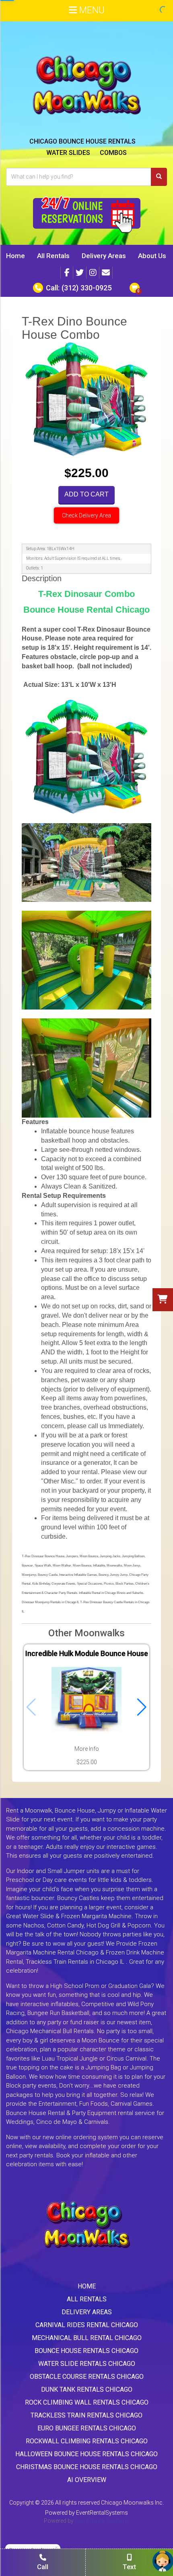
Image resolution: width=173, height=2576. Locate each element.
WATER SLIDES (68, 153)
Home (15, 256)
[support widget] (163, 2561)
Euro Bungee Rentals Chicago (87, 2428)
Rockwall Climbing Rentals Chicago (87, 2441)
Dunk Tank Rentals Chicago (87, 2389)
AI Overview (87, 2480)
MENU (91, 10)
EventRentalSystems (102, 2513)
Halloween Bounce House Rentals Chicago (86, 2454)
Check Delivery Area (86, 515)
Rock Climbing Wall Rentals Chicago (87, 2402)
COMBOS (113, 153)
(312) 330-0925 (86, 288)
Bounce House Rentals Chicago (86, 2351)
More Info (87, 1749)
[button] (142, 1707)
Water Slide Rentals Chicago (87, 2364)
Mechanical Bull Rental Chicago (87, 2338)
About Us (152, 256)
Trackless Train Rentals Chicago (86, 2415)
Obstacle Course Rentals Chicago (87, 2377)
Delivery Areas (104, 256)
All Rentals (53, 256)
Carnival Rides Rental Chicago (87, 2325)
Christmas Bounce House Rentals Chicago (87, 2467)
